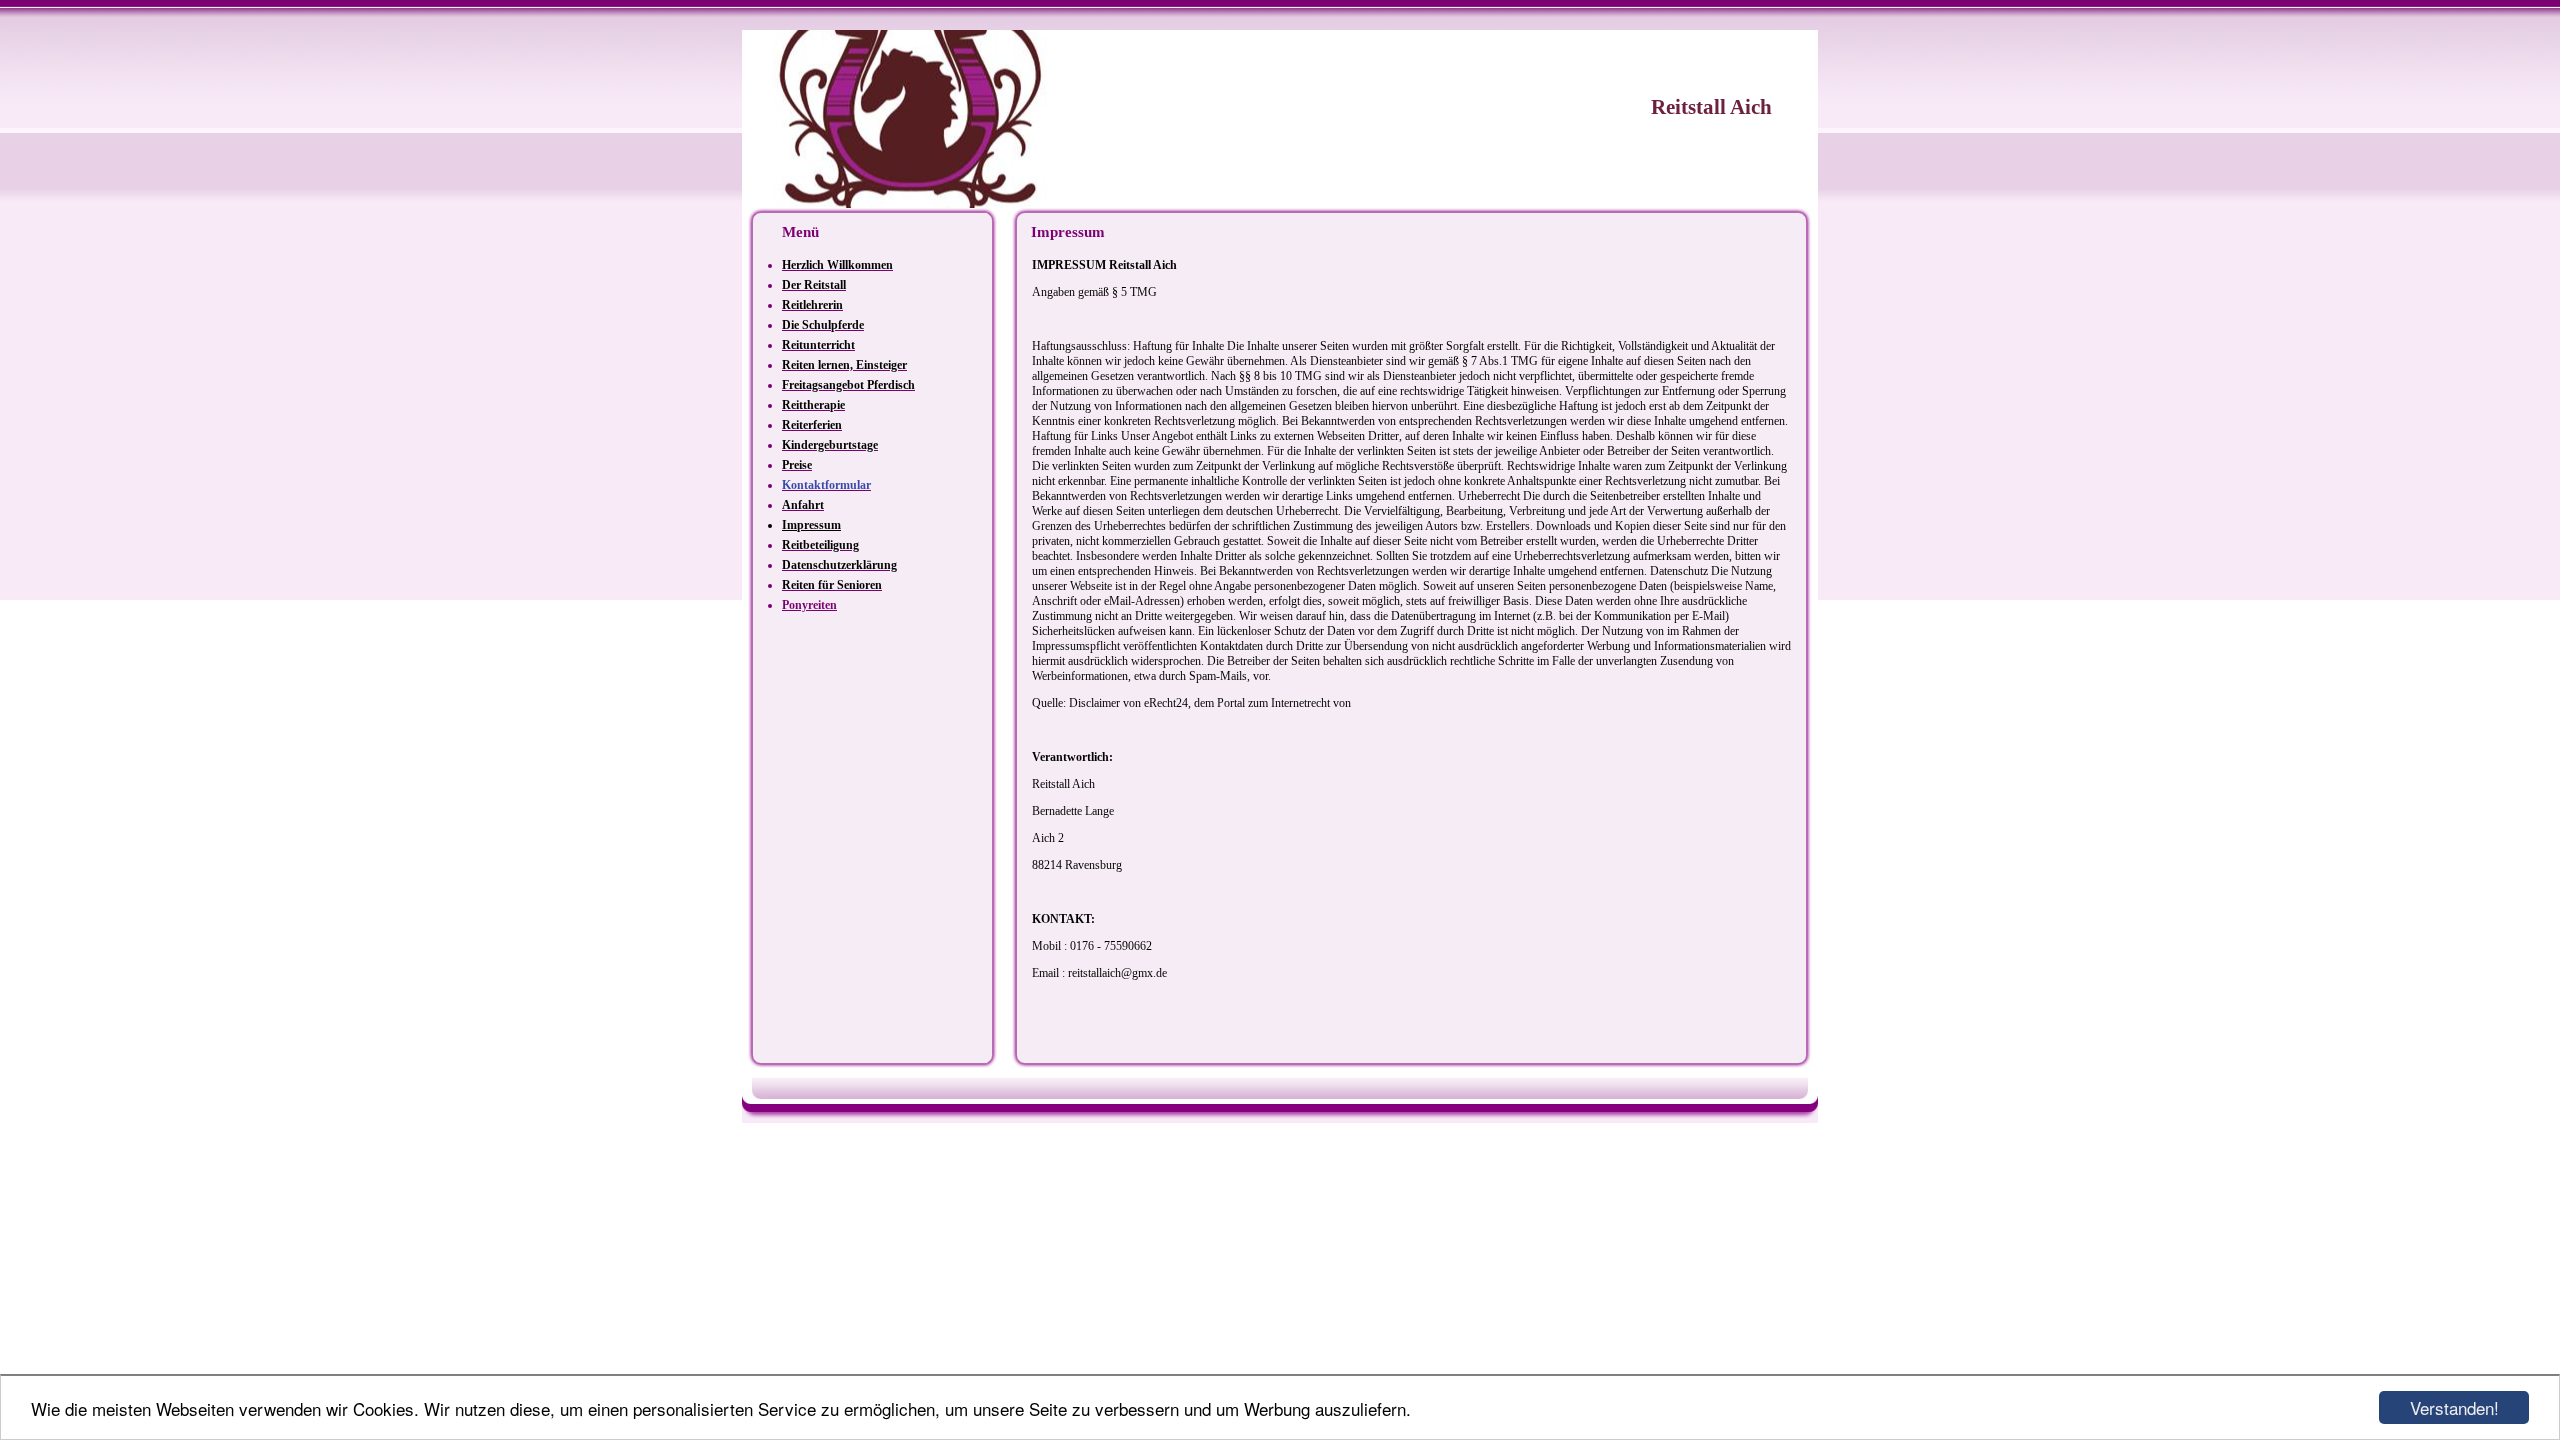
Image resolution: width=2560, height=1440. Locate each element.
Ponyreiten (809, 605)
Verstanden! (2454, 1407)
